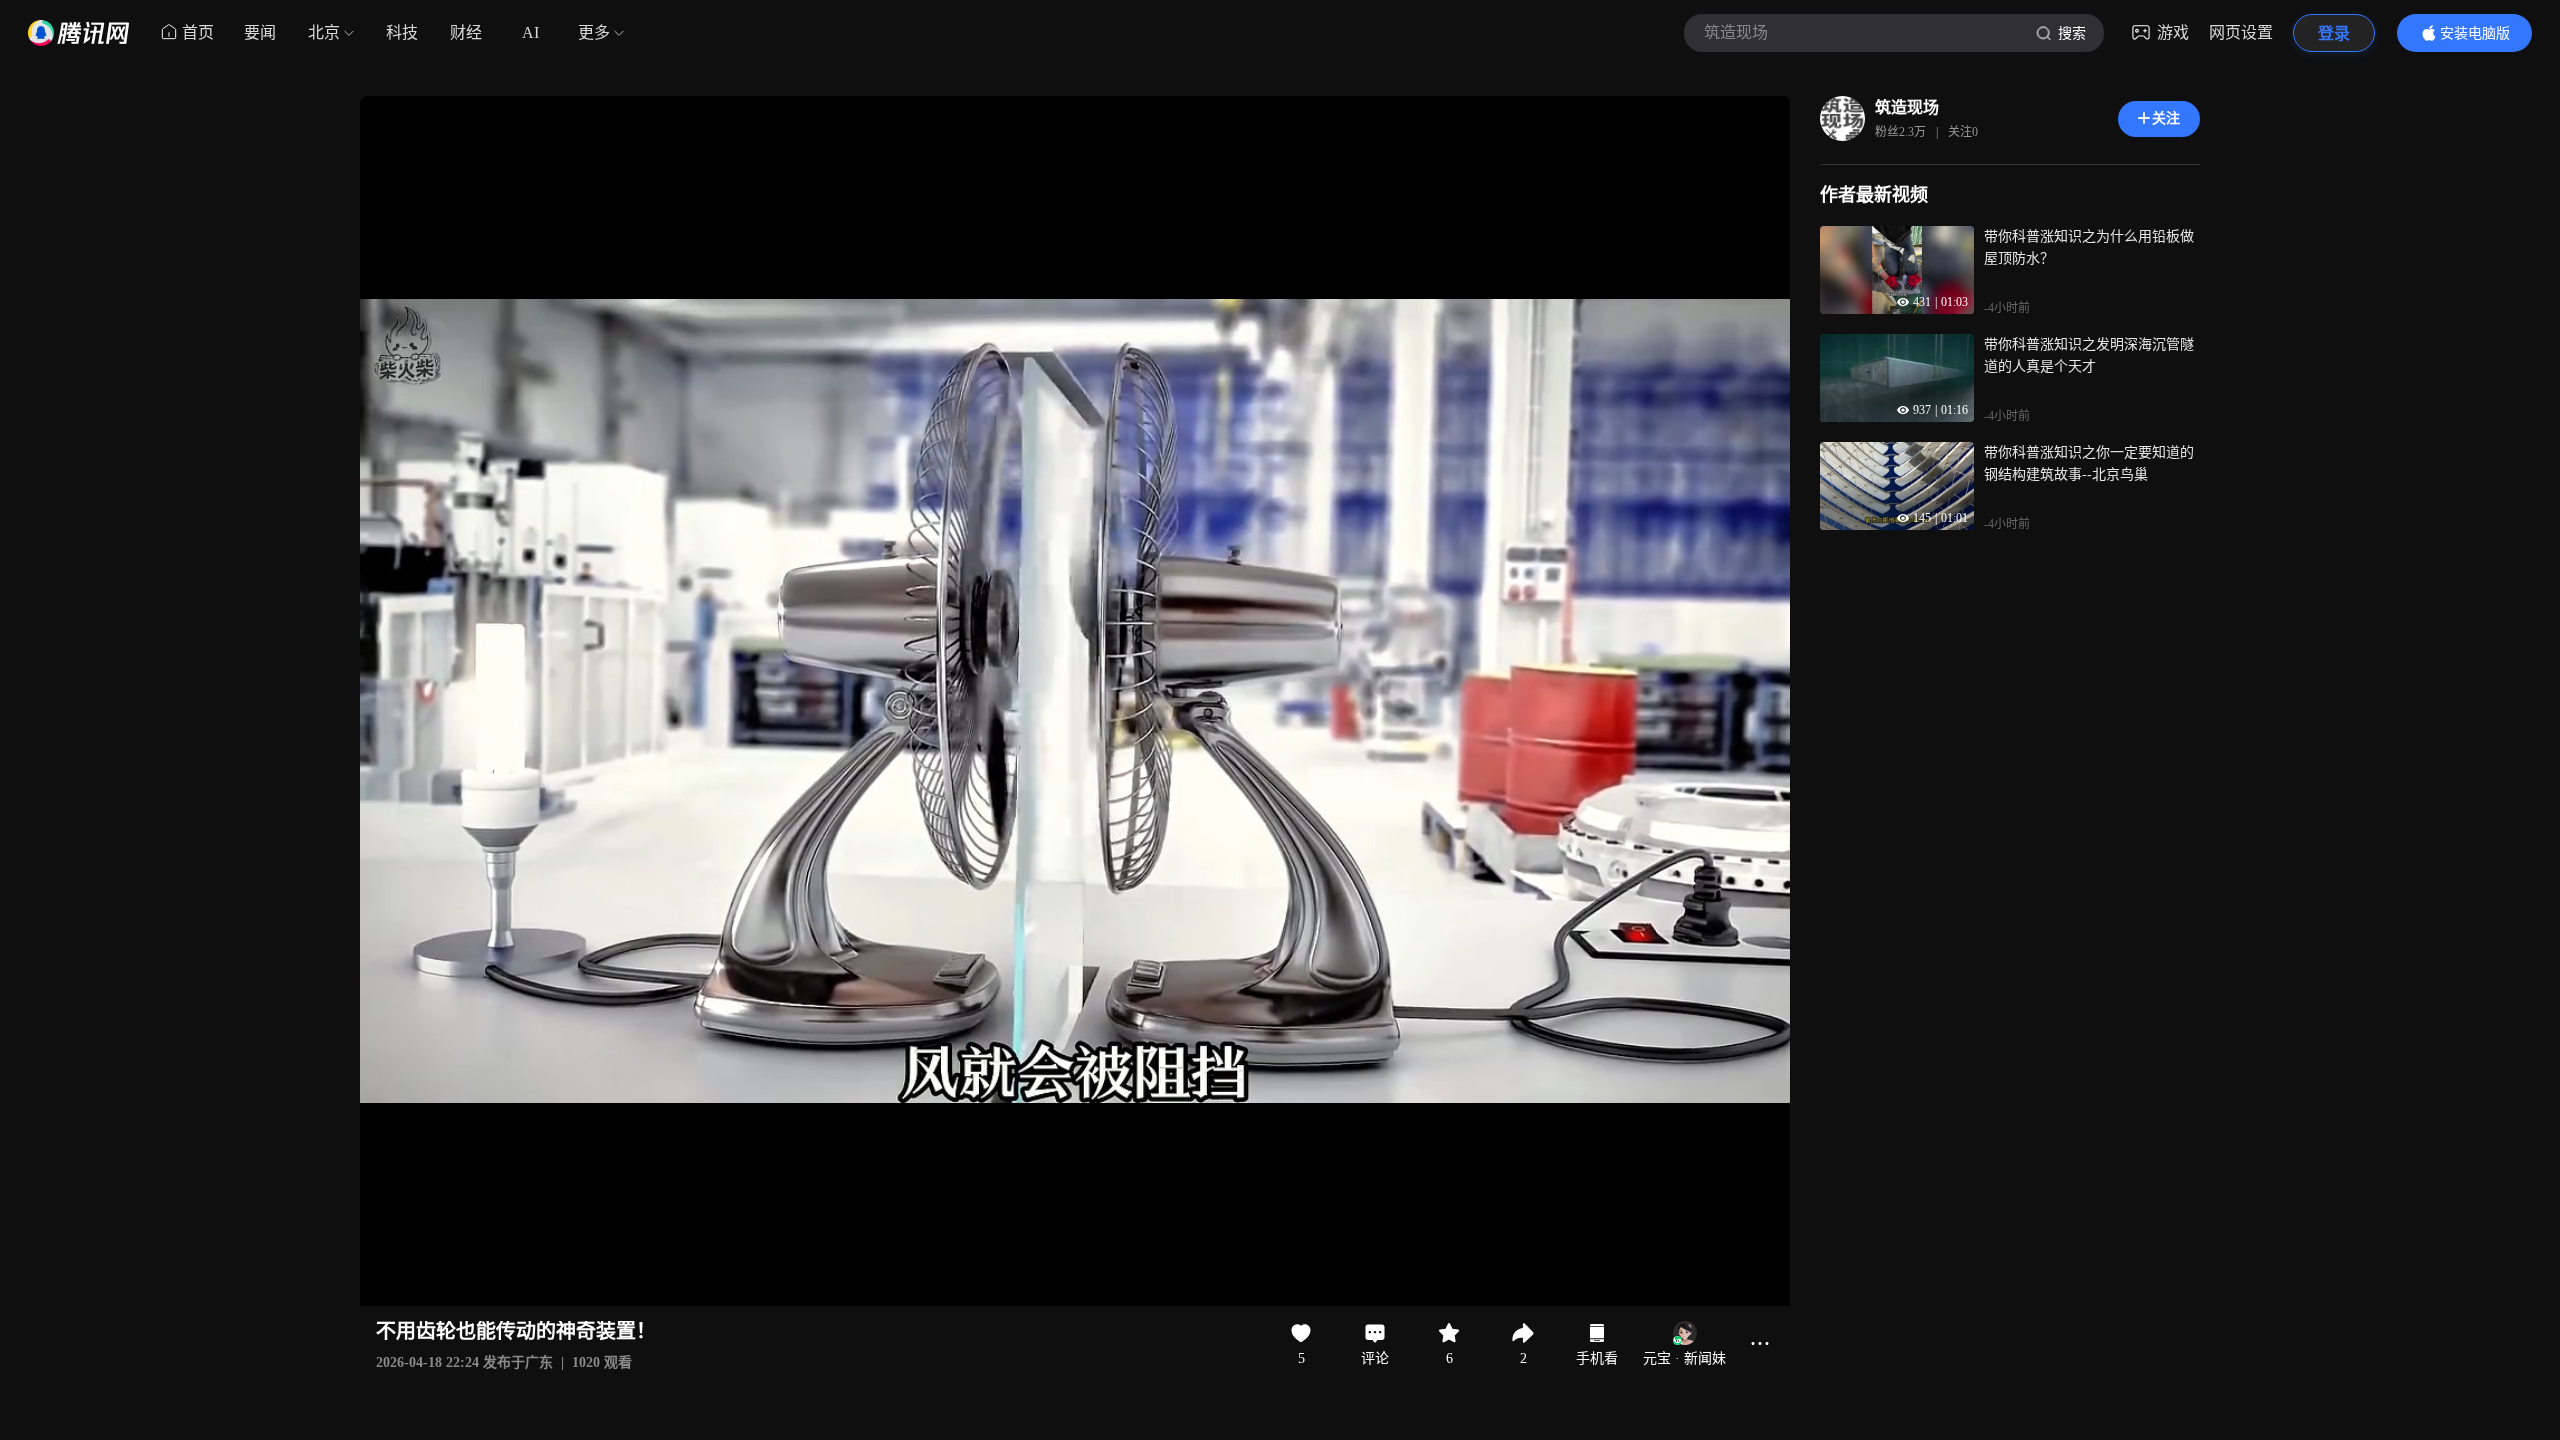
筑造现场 (1907, 107)
